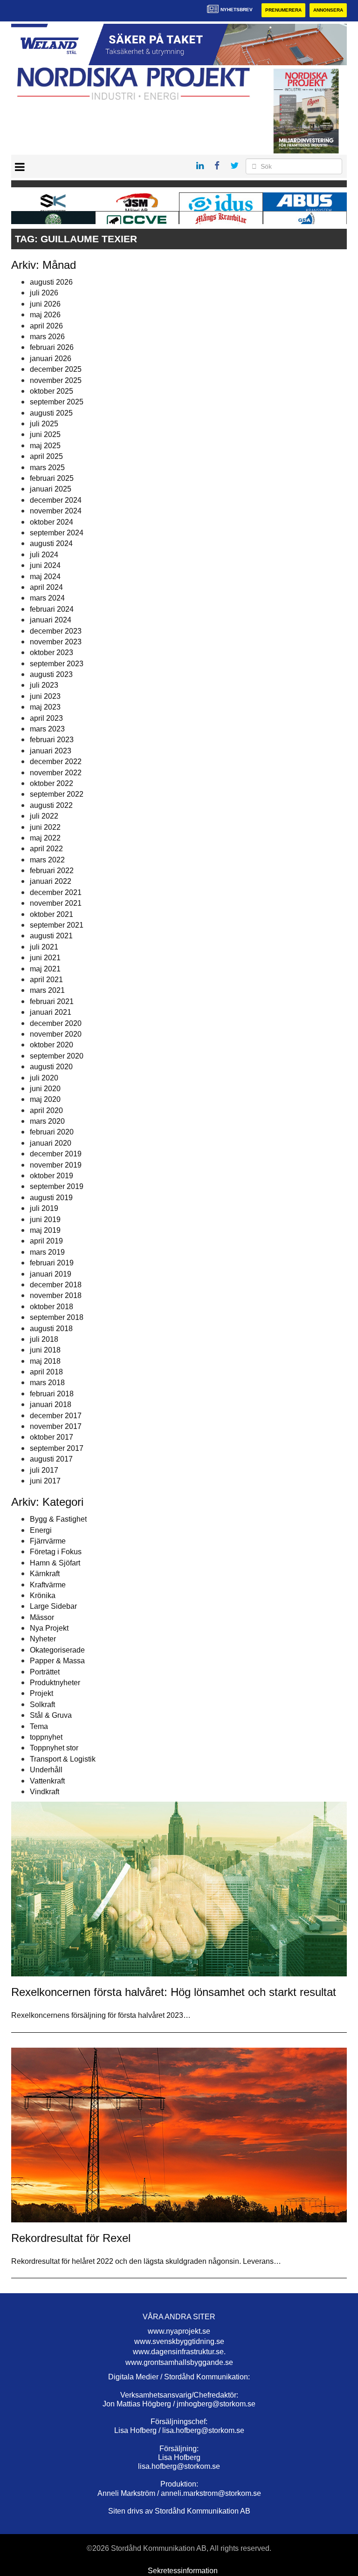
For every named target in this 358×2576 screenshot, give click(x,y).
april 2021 (46, 980)
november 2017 (56, 1426)
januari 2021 (51, 1012)
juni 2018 (45, 1350)
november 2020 (56, 1034)
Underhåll (46, 1770)
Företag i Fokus (56, 1552)
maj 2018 (45, 1361)
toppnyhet (46, 1737)
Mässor (42, 1617)
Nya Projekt (49, 1628)
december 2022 (56, 762)
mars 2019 (47, 1252)
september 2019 (57, 1186)
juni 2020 (45, 1089)
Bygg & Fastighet (58, 1519)
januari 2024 (51, 620)
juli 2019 (44, 1208)
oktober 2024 (52, 522)
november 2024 (56, 511)
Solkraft (42, 1705)
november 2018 (56, 1295)
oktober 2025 (52, 391)
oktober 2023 (52, 653)
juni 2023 (45, 696)
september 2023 (57, 664)
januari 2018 (51, 1404)
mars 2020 (47, 1121)
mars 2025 (47, 468)
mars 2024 (47, 598)
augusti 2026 (51, 282)
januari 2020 (51, 1143)
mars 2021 (47, 990)
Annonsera (328, 10)
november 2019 (56, 1165)
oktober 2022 (52, 783)
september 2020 (57, 1056)
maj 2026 (45, 315)
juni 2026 (45, 304)
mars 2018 (47, 1383)
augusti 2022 (51, 805)
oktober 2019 (52, 1176)
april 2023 (46, 718)
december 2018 (56, 1285)
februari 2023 (52, 740)
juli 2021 (44, 947)
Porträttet (45, 1672)
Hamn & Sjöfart (55, 1563)
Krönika (43, 1595)
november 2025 (56, 380)
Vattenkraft (47, 1781)
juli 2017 (44, 1470)
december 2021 (56, 892)
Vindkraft (45, 1792)
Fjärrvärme (48, 1541)
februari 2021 (52, 1001)
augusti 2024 (51, 543)
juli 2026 (44, 293)
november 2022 (56, 773)
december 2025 (56, 369)
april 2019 (46, 1241)
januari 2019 (51, 1274)
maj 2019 (45, 1230)
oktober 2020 (52, 1045)
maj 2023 (45, 707)
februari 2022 (52, 871)
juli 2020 (44, 1078)
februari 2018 (52, 1394)
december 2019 (56, 1154)
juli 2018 (44, 1339)
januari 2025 (51, 489)
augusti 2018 (51, 1329)
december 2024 (56, 500)
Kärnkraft (45, 1574)
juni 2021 (45, 958)
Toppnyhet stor (54, 1748)
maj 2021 (45, 969)
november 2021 (56, 903)
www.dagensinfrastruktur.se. (179, 2352)
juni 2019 (45, 1220)
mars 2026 (47, 337)
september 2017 (57, 1448)
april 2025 (46, 456)
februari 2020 (52, 1132)
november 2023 (56, 642)
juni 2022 (45, 827)
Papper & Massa (57, 1661)
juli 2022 (44, 816)
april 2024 (46, 587)
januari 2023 (51, 751)
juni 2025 (45, 434)
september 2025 (57, 402)
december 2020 (56, 1023)
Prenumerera (283, 10)
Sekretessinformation (183, 2571)
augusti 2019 (51, 1198)
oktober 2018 (52, 1307)
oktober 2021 (52, 914)
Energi (41, 1530)
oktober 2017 (52, 1437)
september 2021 (57, 925)
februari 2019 (52, 1263)
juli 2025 (44, 424)
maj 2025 (45, 446)
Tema (39, 1726)
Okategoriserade (57, 1650)
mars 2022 (47, 860)
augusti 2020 (51, 1067)
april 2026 (46, 326)
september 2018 (57, 1317)
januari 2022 (51, 881)
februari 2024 (52, 609)
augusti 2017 (51, 1459)
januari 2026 (51, 359)
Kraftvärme (48, 1585)
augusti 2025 (51, 413)
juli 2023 (44, 685)
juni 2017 (45, 1481)
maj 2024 (45, 577)
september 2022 (57, 794)
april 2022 (46, 849)
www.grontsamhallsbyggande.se (179, 2362)
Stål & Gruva (51, 1715)
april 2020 (46, 1110)
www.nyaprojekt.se (179, 2331)
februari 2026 (52, 347)
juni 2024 (45, 565)
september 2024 (57, 533)
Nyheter (43, 1639)
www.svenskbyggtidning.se (179, 2341)
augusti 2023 (51, 674)
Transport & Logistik (63, 1759)
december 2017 (56, 1416)
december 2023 (56, 631)
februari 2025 (52, 478)
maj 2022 (45, 838)
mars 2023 (47, 729)
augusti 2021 (51, 936)
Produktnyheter (55, 1683)
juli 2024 (44, 555)
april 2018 (46, 1372)
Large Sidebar (53, 1606)
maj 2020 (45, 1099)
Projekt (41, 1693)
